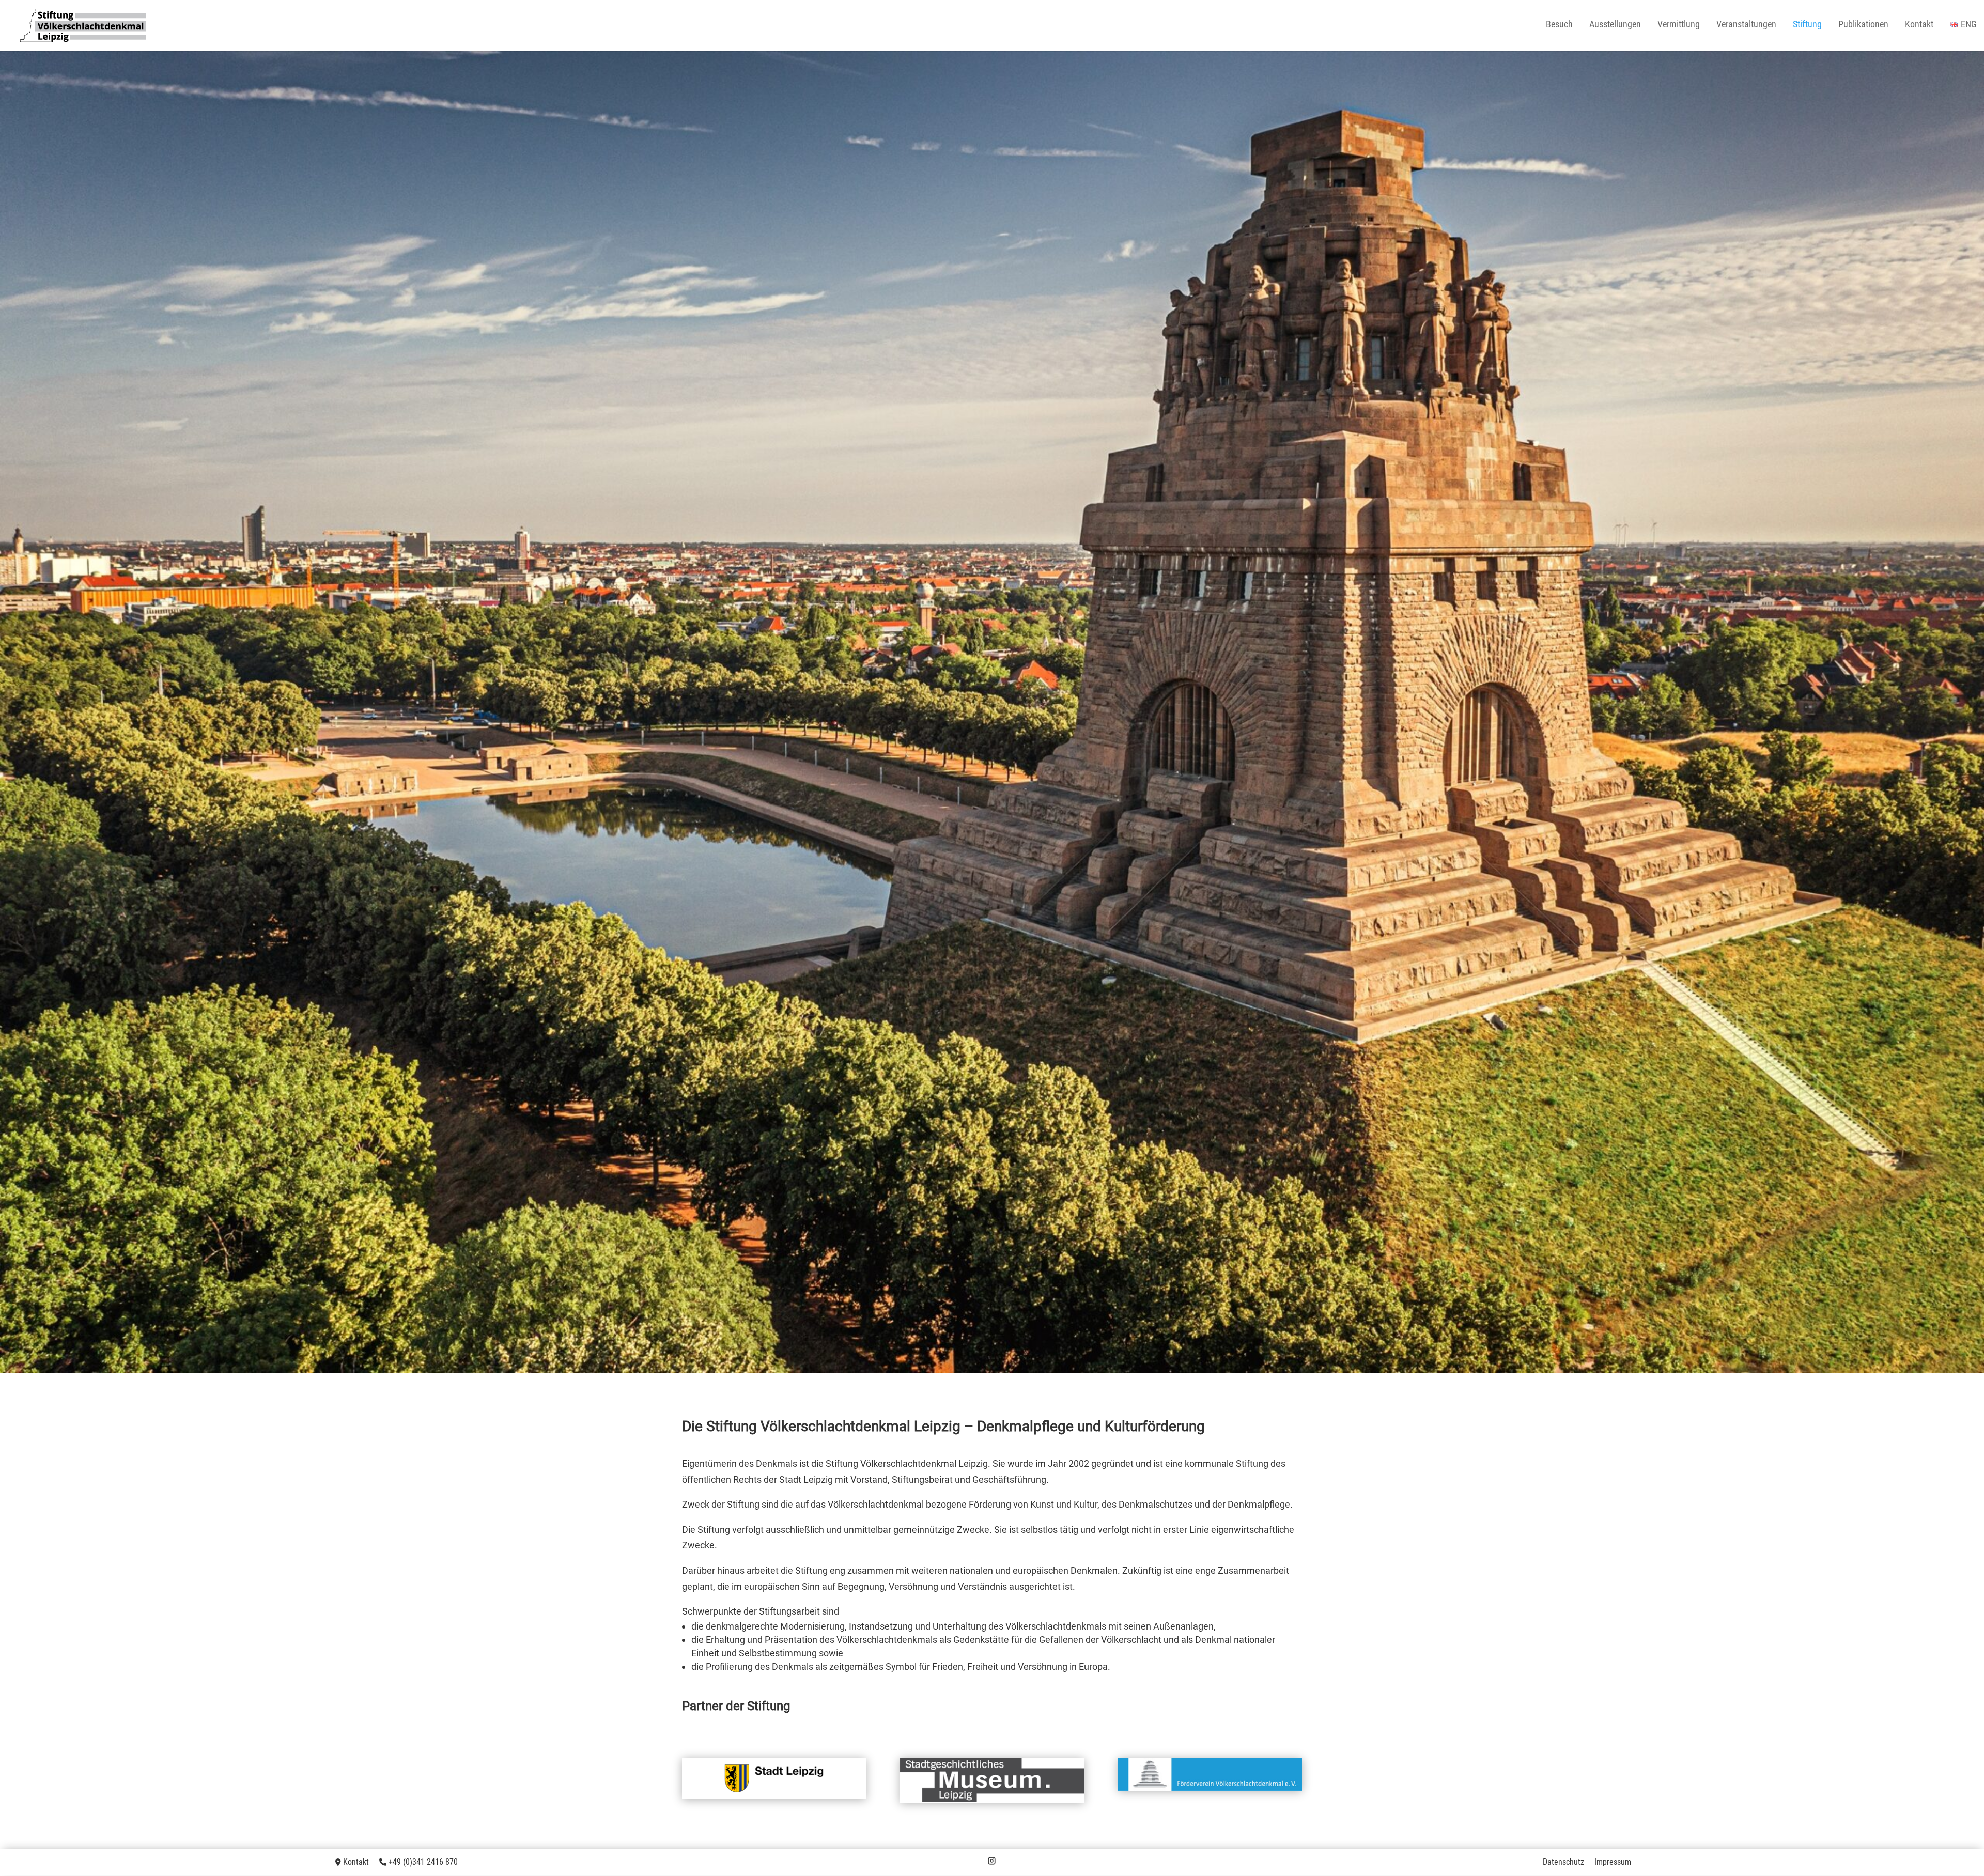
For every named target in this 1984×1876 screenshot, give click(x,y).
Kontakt (1919, 25)
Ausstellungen (1615, 25)
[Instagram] (992, 1862)
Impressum (1613, 1862)
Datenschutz (1563, 1862)
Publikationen (1863, 25)
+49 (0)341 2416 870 (423, 1862)
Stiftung (1807, 25)
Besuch (1559, 25)
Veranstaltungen (1746, 25)
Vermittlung (1679, 25)
